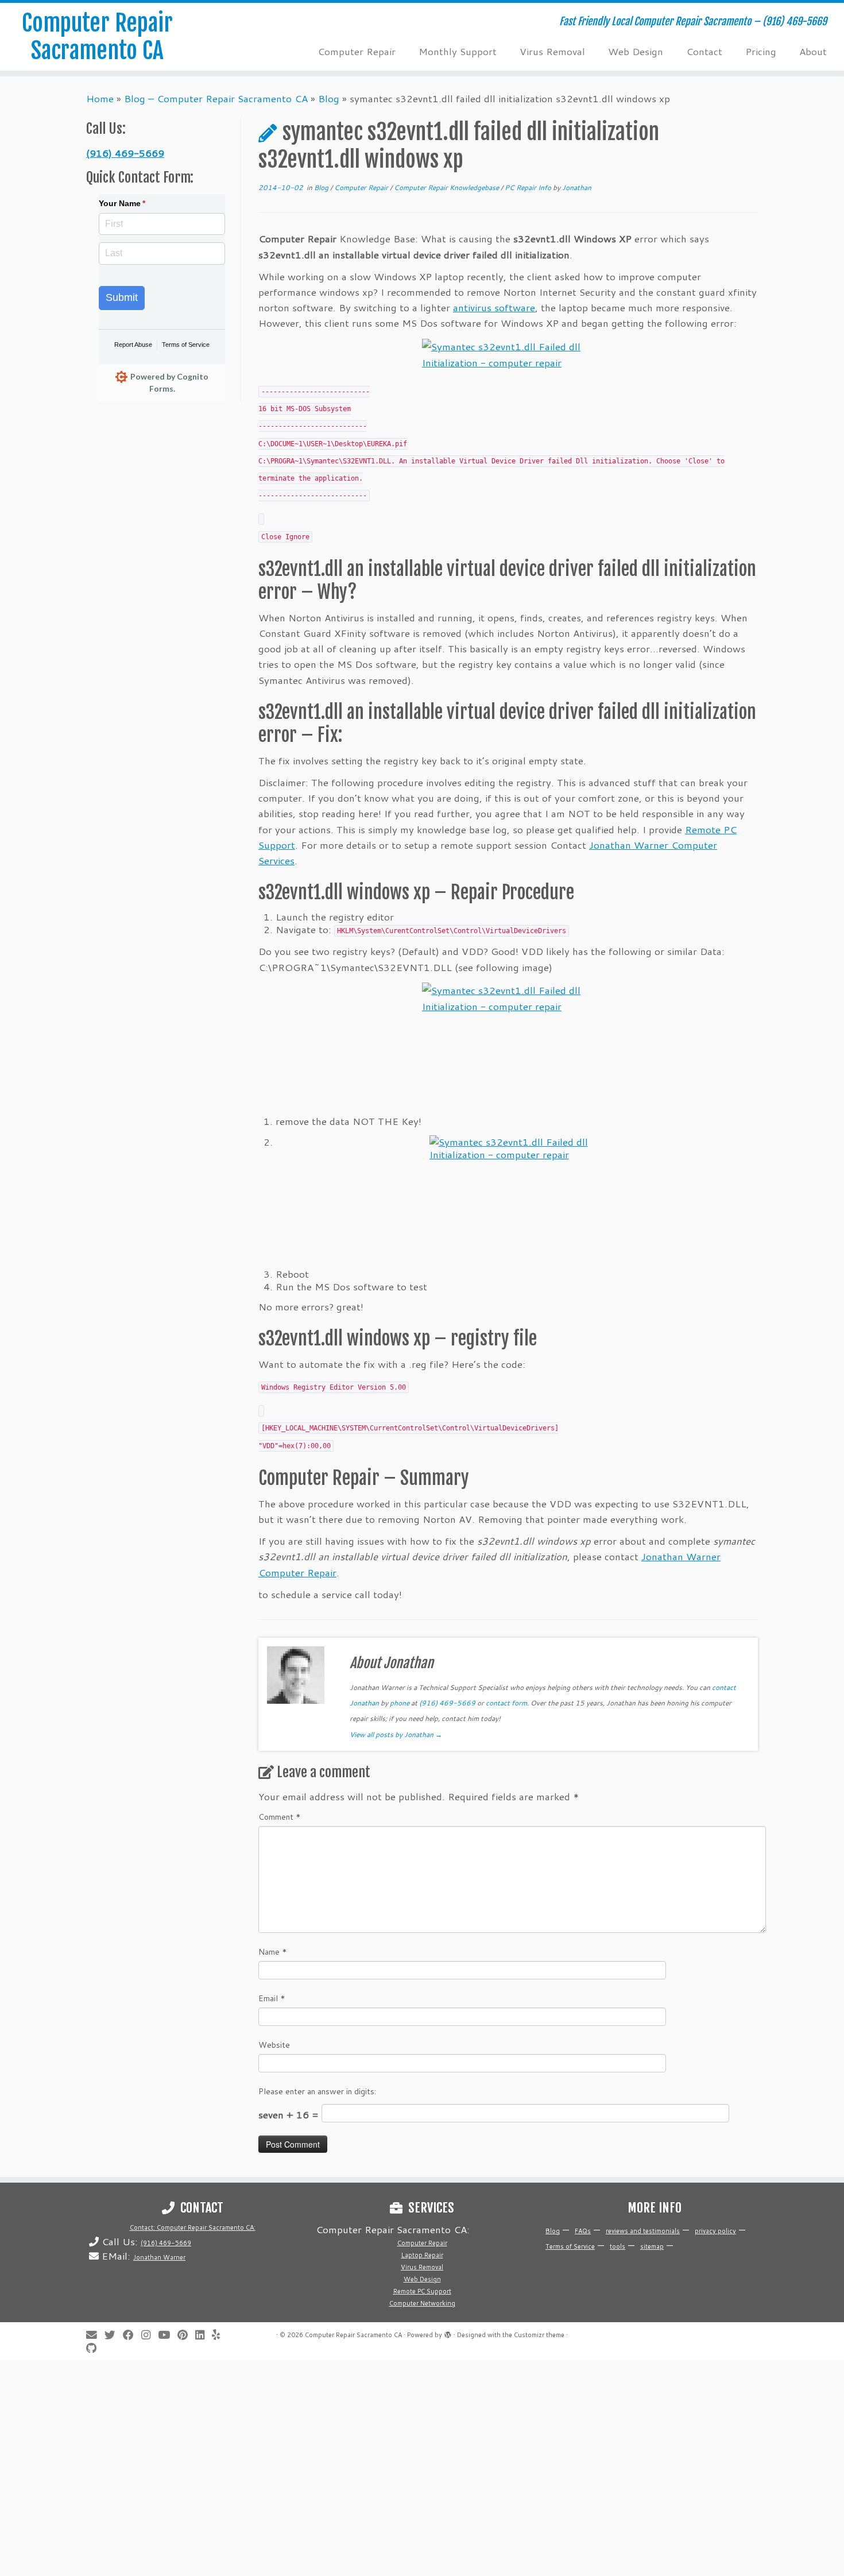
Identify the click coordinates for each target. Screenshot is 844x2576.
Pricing (761, 51)
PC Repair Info (529, 187)
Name (273, 1952)
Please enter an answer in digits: (317, 2091)
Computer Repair (357, 51)
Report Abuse (133, 345)
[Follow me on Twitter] (114, 2335)
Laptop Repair (422, 2255)
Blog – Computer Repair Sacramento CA (216, 98)
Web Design (636, 51)
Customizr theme (539, 2335)
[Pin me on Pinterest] (186, 2335)
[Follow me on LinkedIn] (204, 2335)
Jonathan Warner (159, 2257)
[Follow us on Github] (95, 2348)
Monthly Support (458, 51)
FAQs (583, 2231)
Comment (280, 1817)
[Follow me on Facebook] (132, 2335)
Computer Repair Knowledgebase (447, 187)
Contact (704, 51)
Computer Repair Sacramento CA (97, 37)
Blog (329, 98)
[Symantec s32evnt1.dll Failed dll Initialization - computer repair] (508, 357)
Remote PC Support (422, 2291)
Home (100, 98)
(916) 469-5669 (125, 153)
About (813, 51)
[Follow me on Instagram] (150, 2335)
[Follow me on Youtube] (168, 2335)
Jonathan (577, 187)
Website (274, 2045)
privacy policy (715, 2231)
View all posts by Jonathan (396, 1734)
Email (272, 1998)
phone (400, 1703)
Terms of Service (186, 345)
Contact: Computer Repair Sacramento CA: (193, 2227)
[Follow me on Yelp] (220, 2335)
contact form (506, 1703)
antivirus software (494, 307)
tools (617, 2246)
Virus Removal (552, 51)
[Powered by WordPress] (448, 2333)
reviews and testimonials (643, 2231)
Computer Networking (422, 2303)
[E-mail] (95, 2335)
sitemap (652, 2246)
